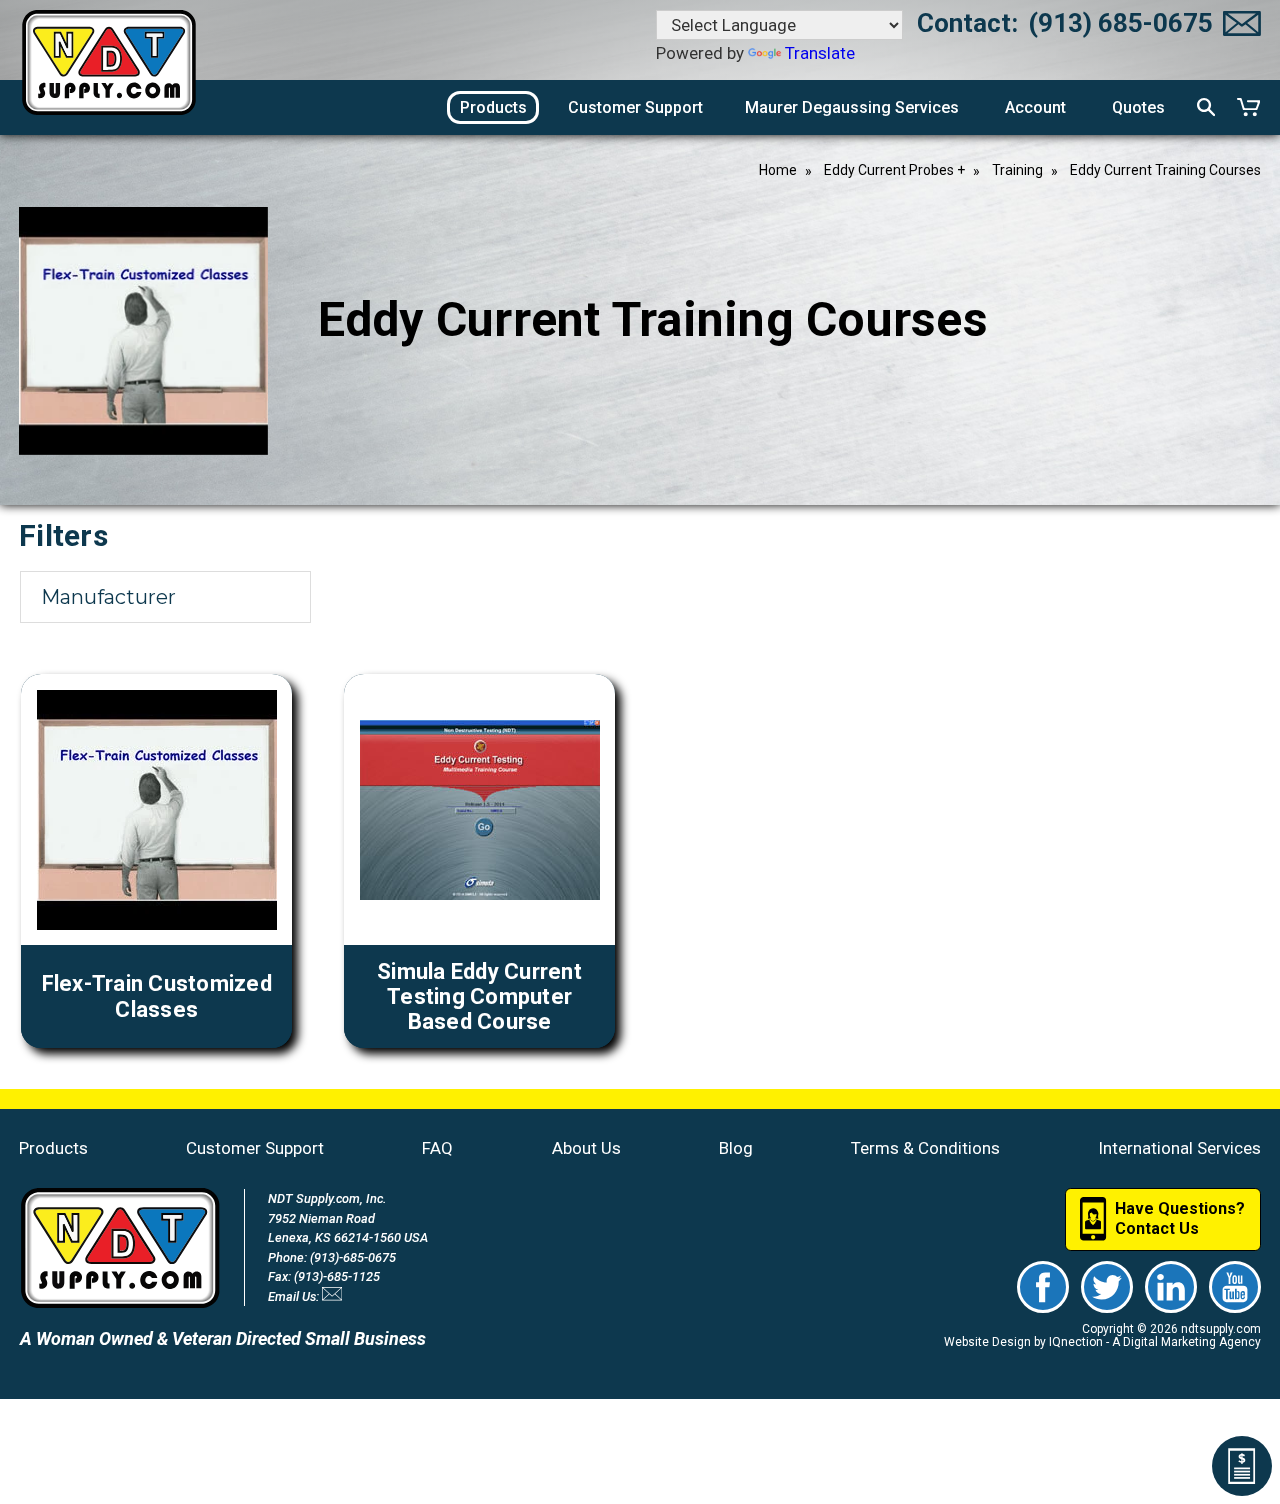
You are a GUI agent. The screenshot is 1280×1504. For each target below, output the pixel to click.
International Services (1179, 1148)
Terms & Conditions (925, 1148)
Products (53, 1148)
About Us (586, 1148)
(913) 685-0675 (1120, 23)
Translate (820, 53)
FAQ (437, 1148)
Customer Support (255, 1148)
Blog (736, 1148)
